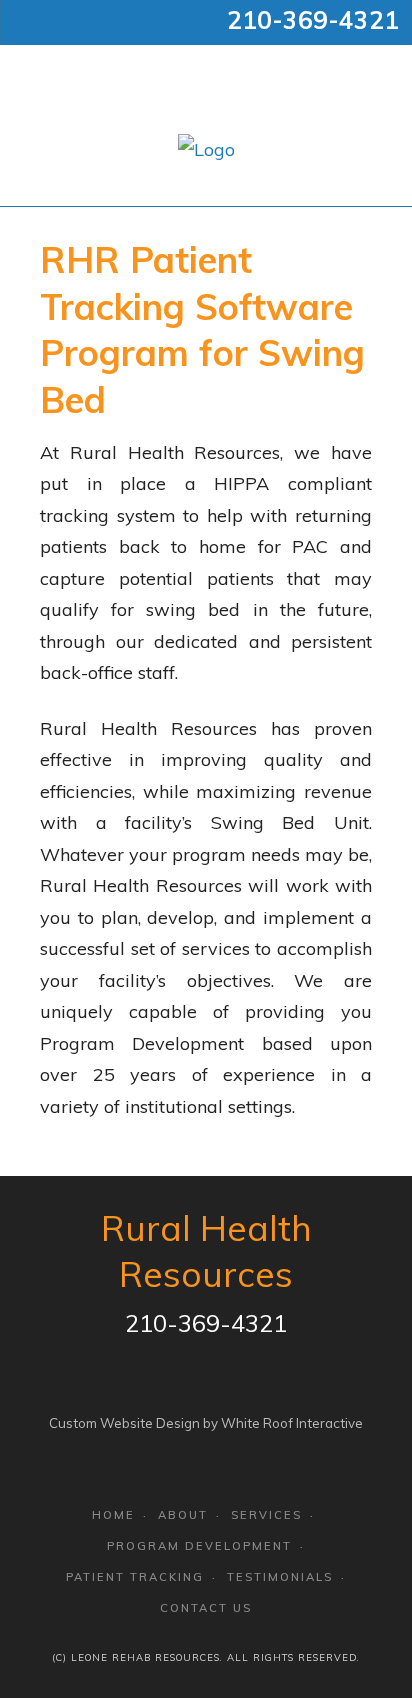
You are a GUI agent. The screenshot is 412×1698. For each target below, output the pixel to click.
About (183, 1515)
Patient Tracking (135, 1577)
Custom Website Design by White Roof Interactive (206, 1423)
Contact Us (206, 1608)
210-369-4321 (313, 20)
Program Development (199, 1546)
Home (113, 1515)
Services (266, 1515)
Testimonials (280, 1577)
